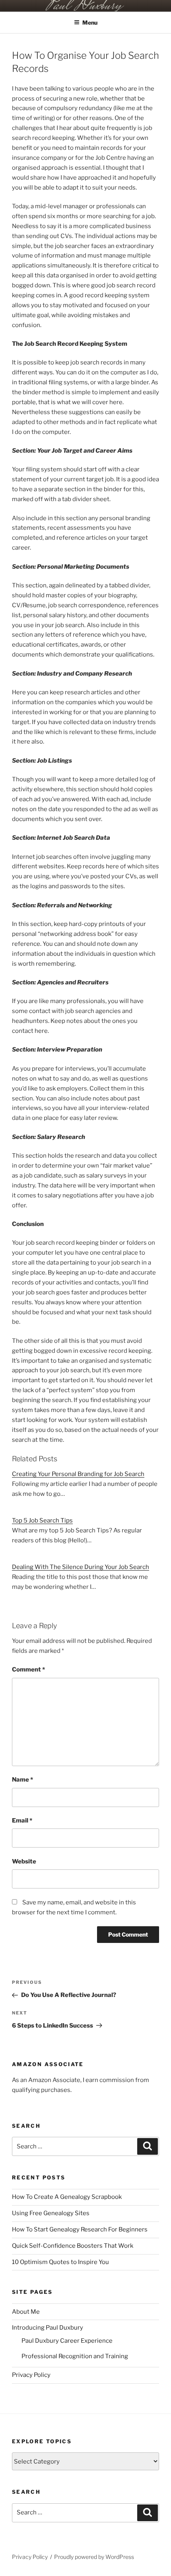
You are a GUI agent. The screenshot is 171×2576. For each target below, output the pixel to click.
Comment (28, 1670)
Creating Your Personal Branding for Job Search (78, 1474)
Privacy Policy (31, 2375)
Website (24, 1861)
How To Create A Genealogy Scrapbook (67, 2197)
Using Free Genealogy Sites (51, 2213)
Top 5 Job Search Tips (42, 1520)
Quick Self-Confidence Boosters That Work (73, 2246)
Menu (90, 22)
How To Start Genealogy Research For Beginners (80, 2229)
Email (22, 1821)
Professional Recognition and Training (75, 2356)
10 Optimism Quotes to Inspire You (60, 2262)
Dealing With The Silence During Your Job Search (81, 1567)
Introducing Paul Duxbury (48, 2328)
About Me (26, 2312)
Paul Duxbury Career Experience (67, 2341)
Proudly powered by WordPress (94, 2557)
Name (22, 1780)
